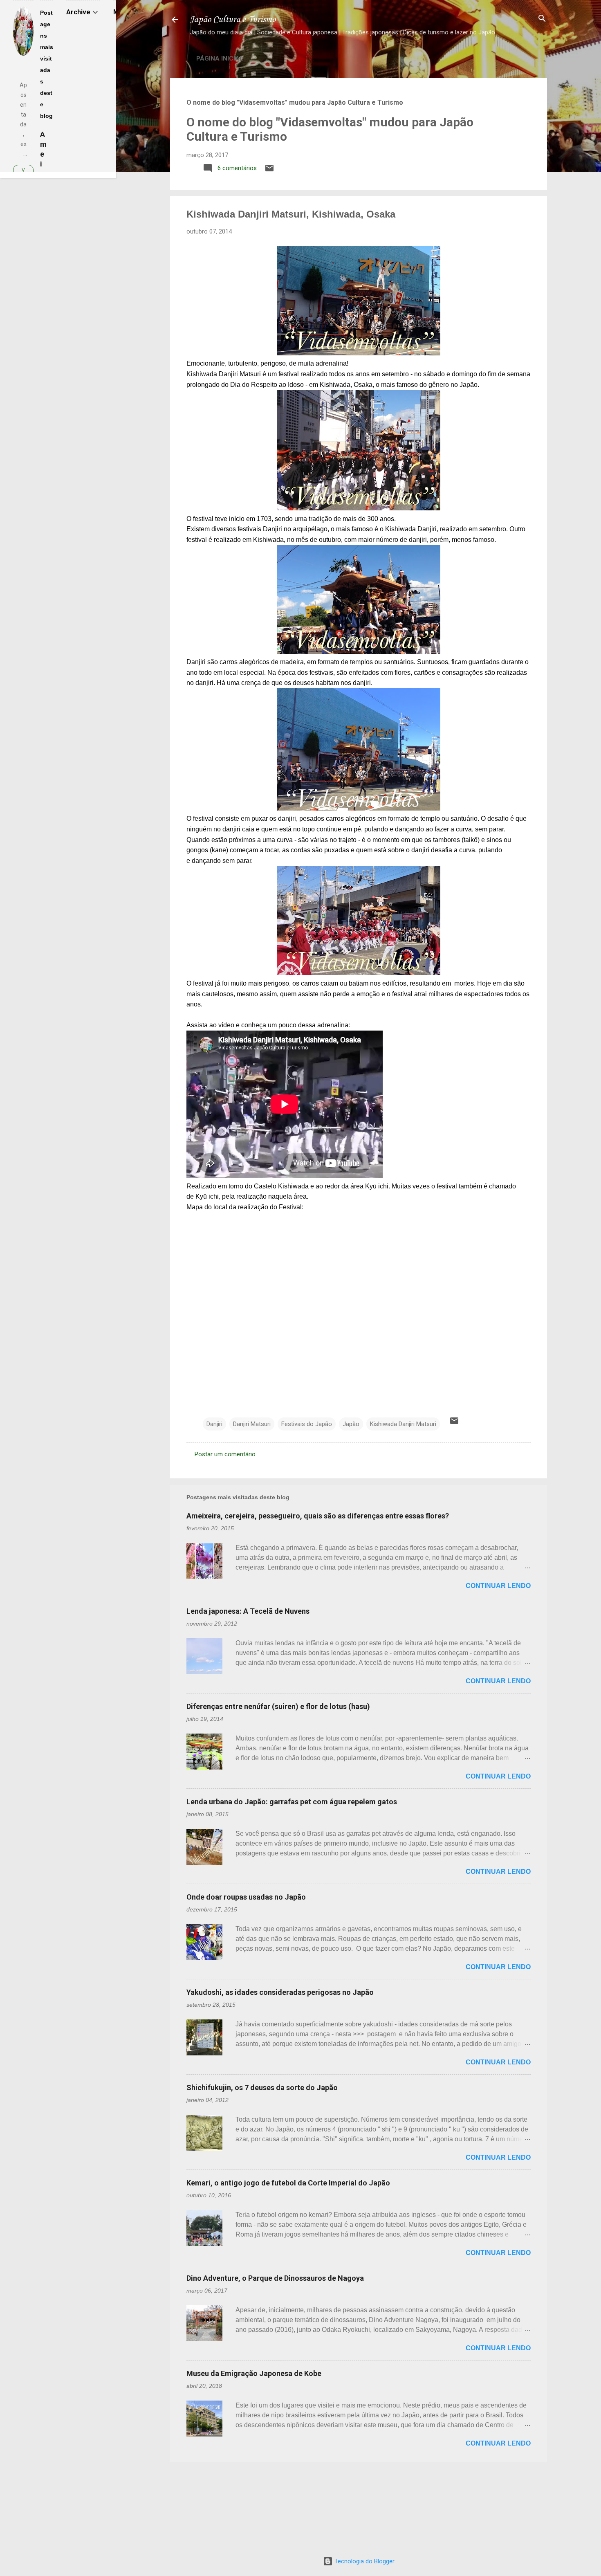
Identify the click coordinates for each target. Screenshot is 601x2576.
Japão (351, 1424)
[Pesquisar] (542, 19)
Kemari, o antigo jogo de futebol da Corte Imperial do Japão (288, 2183)
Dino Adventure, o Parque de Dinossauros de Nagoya (275, 2278)
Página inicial (220, 58)
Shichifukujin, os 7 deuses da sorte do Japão (262, 2088)
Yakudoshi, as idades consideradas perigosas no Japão (280, 1992)
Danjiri (214, 1424)
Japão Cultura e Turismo (233, 20)
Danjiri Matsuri (252, 1424)
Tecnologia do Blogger (364, 2561)
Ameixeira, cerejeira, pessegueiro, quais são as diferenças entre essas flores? (318, 1516)
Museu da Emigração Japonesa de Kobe (254, 2373)
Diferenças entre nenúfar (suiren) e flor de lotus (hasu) (278, 1706)
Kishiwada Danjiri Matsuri (403, 1424)
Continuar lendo (498, 1586)
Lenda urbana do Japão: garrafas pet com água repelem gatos (292, 1802)
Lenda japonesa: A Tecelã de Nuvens (248, 1611)
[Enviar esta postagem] (269, 171)
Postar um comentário (225, 1454)
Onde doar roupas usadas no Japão (246, 1897)
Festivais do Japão (307, 1424)
